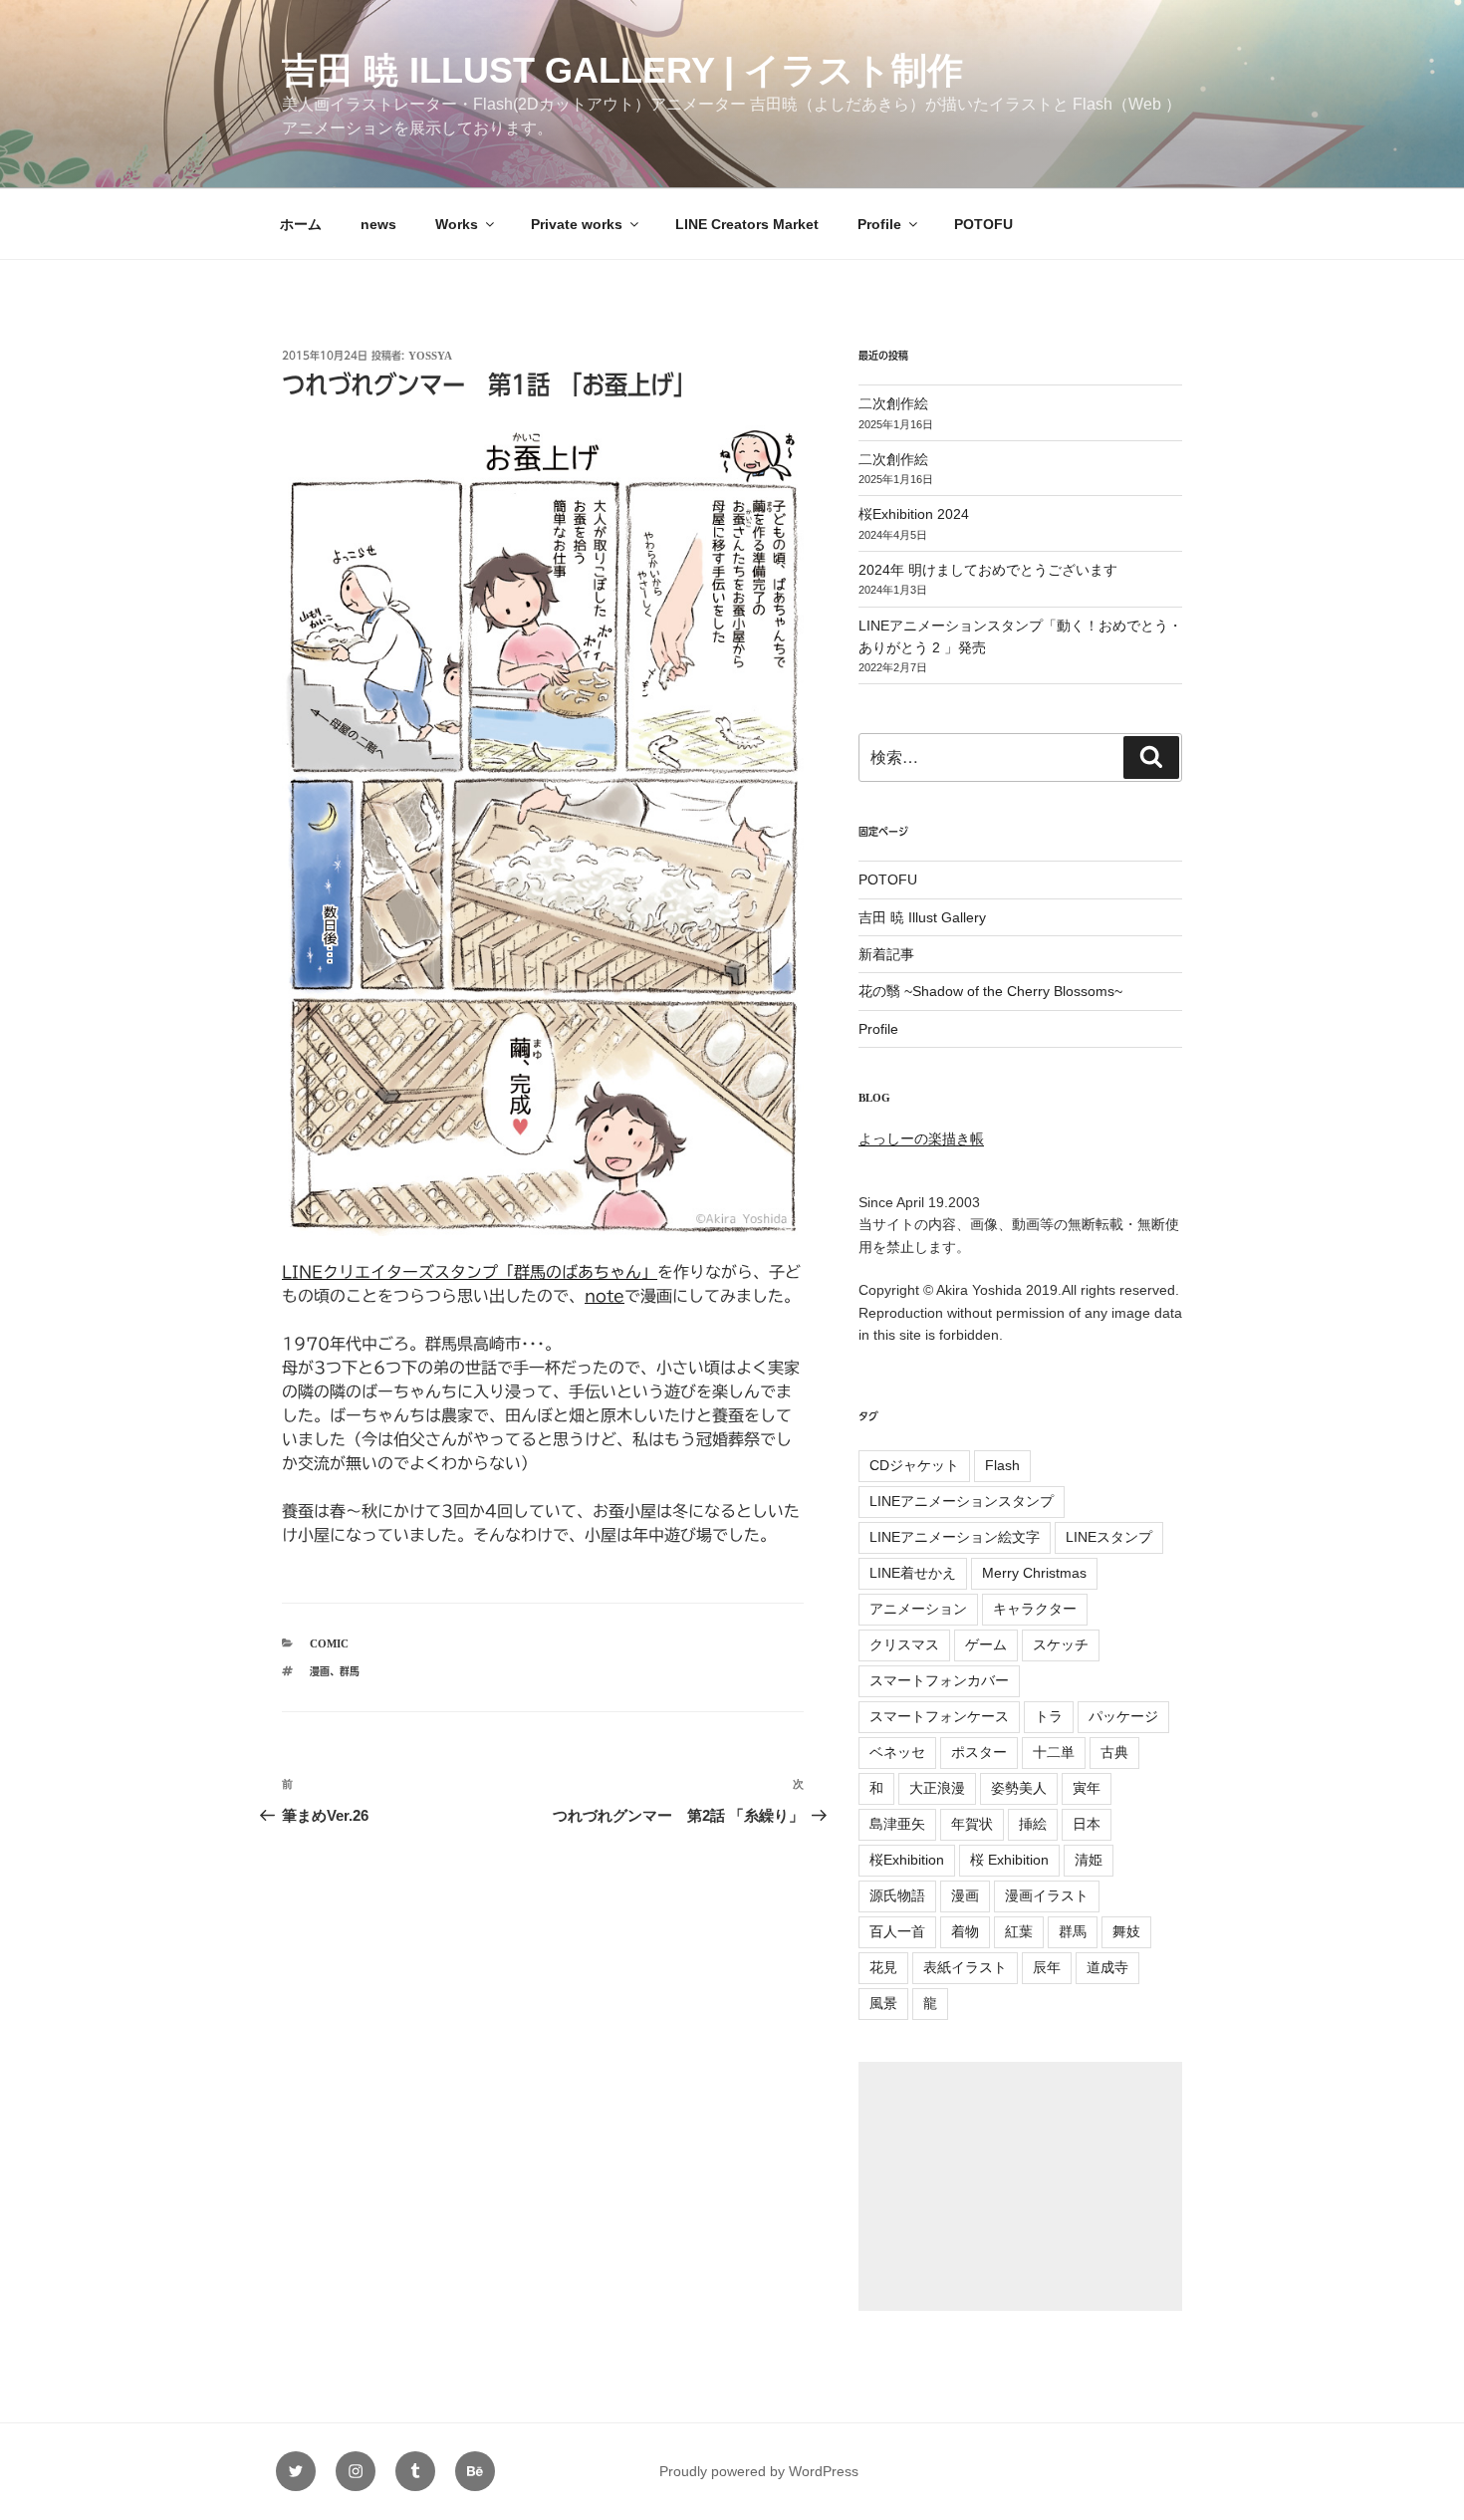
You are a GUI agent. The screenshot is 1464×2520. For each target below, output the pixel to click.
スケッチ (1061, 1644)
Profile (879, 224)
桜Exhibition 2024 (914, 514)
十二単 (1054, 1752)
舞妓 (1126, 1931)
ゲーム (986, 1644)
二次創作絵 (893, 403)
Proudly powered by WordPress (759, 2471)
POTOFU (983, 224)
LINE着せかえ (913, 1573)
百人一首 (897, 1931)
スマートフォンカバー (939, 1680)
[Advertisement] (1020, 2186)
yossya (430, 355)
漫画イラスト (1047, 1895)
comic (329, 1643)
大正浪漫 (937, 1788)
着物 (965, 1931)
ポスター (979, 1752)
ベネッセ (897, 1752)
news (378, 224)
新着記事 (886, 954)
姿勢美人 (1019, 1788)
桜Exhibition (907, 1860)
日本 (1087, 1824)
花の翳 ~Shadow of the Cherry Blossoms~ (990, 991)
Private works (577, 224)
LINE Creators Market (747, 224)
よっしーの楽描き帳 (921, 1138)
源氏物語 (897, 1895)
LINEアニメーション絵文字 (955, 1537)
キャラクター (1035, 1609)
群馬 (350, 1671)
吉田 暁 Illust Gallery (922, 917)
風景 (883, 2003)
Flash (1002, 1465)
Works (457, 224)
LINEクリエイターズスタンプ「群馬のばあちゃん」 (470, 1272)
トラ (1049, 1716)
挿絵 (1033, 1824)
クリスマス (904, 1644)
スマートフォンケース (939, 1716)
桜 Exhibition (1009, 1860)
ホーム (301, 224)
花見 (883, 1967)
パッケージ (1123, 1716)
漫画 (320, 1671)
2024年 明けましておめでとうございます (988, 570)
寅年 (1087, 1788)
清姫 (1089, 1860)
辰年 (1047, 1967)
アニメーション (918, 1609)
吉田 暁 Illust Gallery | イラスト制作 (622, 70)
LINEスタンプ (1109, 1537)
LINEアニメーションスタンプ (962, 1501)
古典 (1114, 1752)
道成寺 (1107, 1967)
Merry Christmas (1034, 1573)
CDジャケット (914, 1465)
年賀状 (972, 1824)
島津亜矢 (897, 1824)
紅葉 (1019, 1931)
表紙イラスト (965, 1967)
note (605, 1296)
